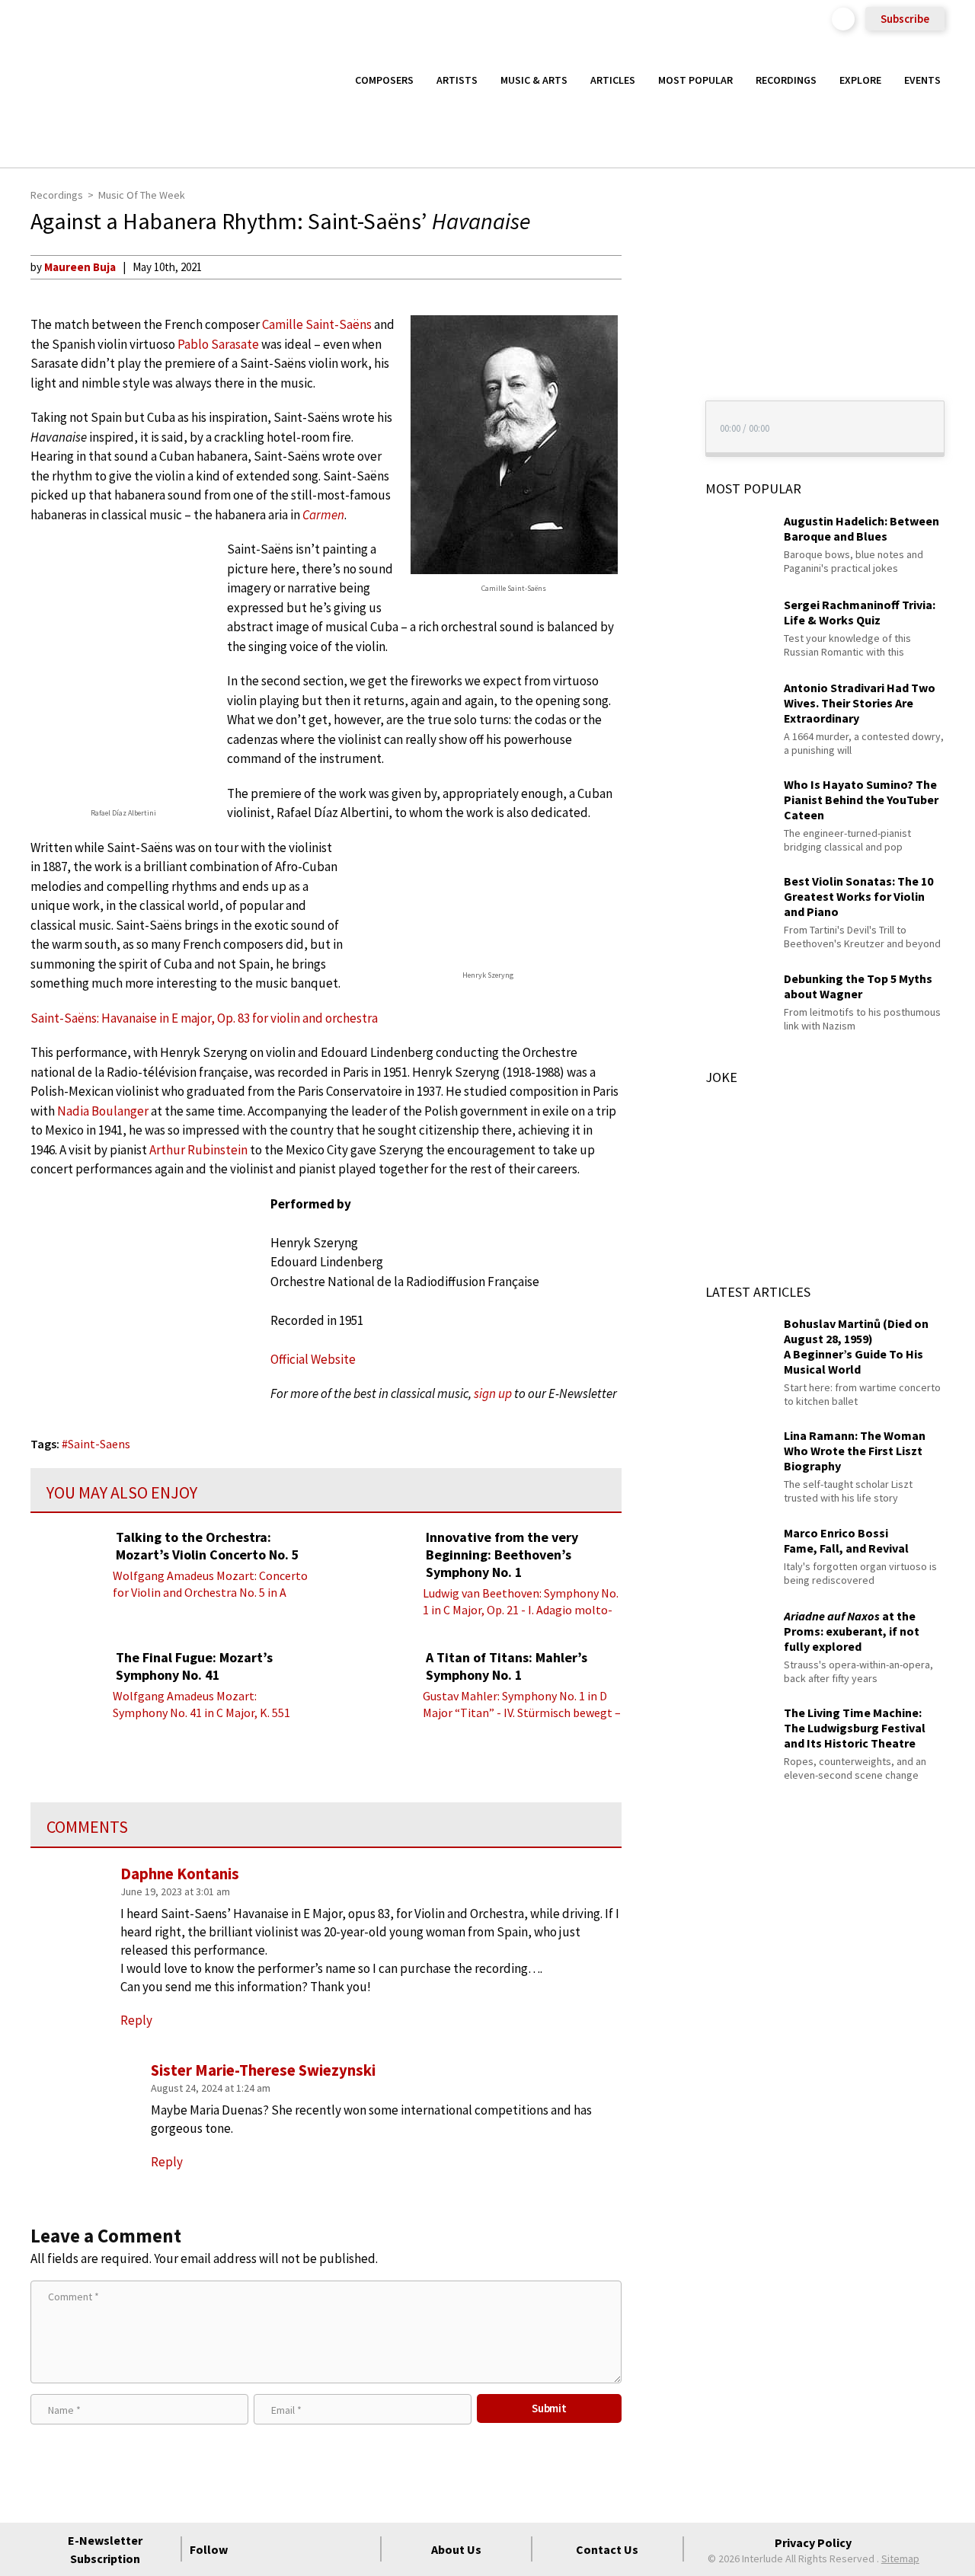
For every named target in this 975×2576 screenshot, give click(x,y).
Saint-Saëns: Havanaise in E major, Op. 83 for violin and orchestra (204, 1018)
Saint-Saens (99, 1444)
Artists (457, 80)
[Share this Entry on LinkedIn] (650, 365)
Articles (613, 80)
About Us (456, 2549)
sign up (493, 1393)
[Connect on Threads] (361, 2549)
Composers (384, 80)
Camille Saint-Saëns (317, 324)
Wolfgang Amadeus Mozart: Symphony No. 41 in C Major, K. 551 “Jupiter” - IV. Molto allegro (201, 1713)
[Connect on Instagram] (306, 2549)
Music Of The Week (142, 195)
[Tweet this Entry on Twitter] (650, 340)
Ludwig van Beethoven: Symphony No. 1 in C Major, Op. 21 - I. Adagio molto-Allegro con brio (521, 1610)
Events (922, 80)
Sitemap (900, 2558)
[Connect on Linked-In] (334, 2549)
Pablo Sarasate (218, 344)
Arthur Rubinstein (198, 1150)
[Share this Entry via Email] (650, 267)
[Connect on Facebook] (251, 2549)
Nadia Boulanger (103, 1111)
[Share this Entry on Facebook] (650, 316)
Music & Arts (534, 80)
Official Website (313, 1359)
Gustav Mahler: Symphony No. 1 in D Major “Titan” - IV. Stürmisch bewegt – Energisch (522, 1713)
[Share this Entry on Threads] (650, 390)
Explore (860, 80)
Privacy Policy (813, 2542)
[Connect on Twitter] (279, 2549)
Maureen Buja (80, 267)
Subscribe (905, 19)
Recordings (786, 80)
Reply (136, 2020)
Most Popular (695, 80)
